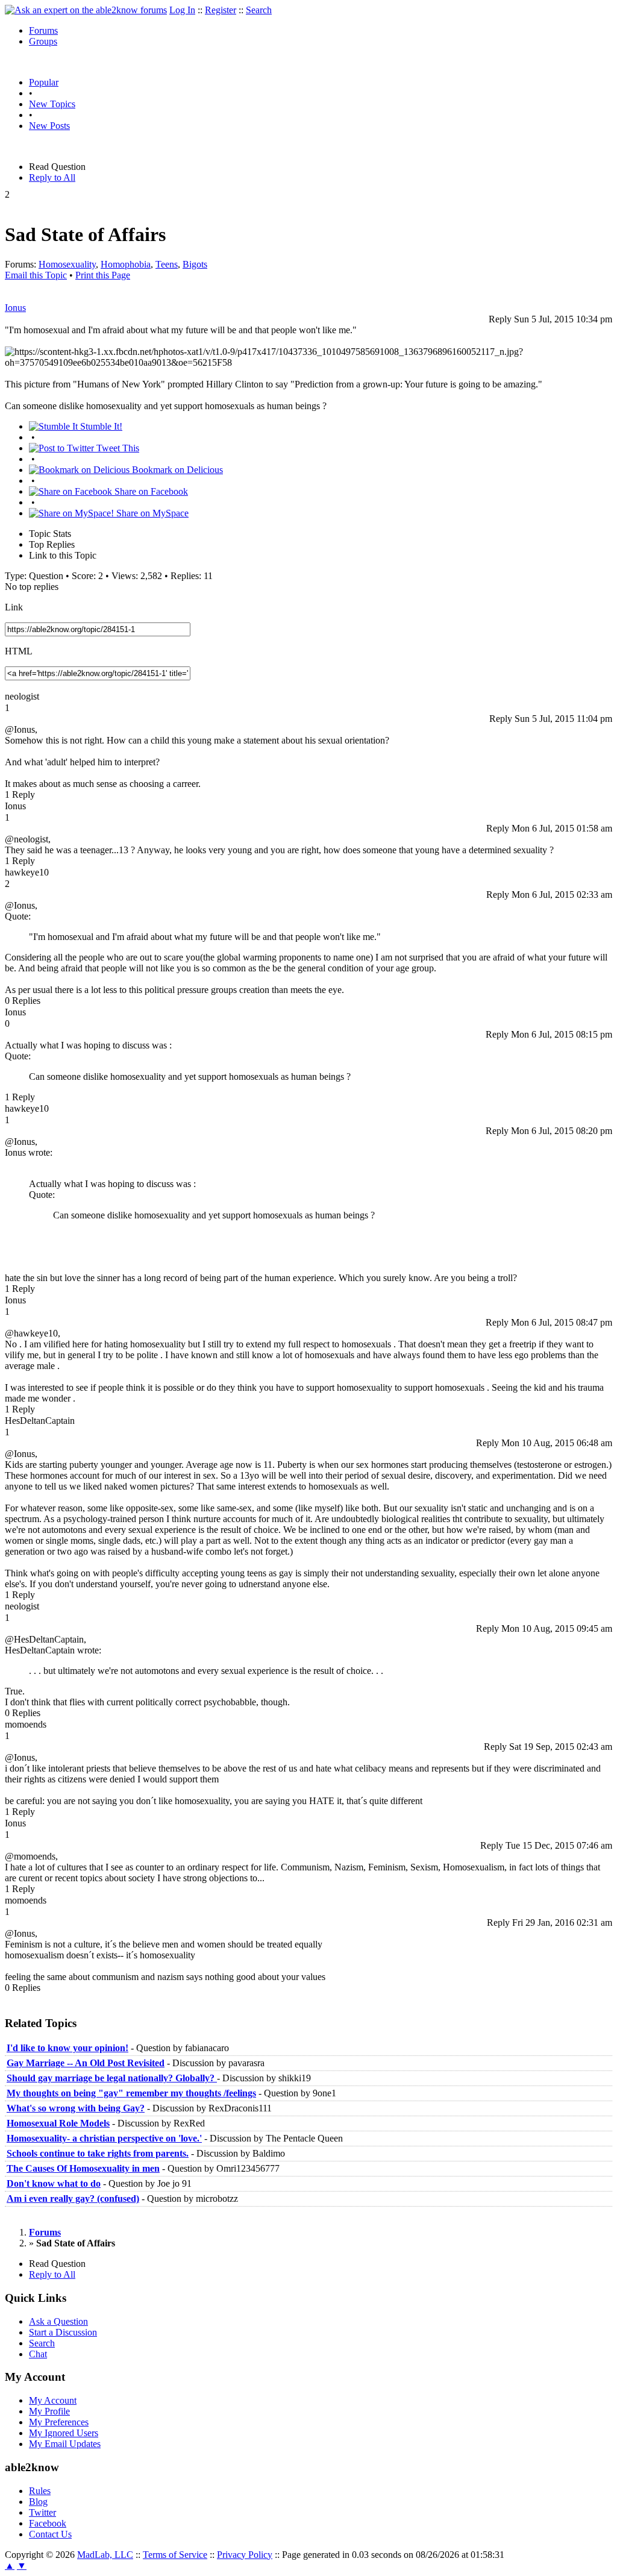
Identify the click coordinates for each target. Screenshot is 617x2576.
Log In (182, 10)
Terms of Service (175, 2555)
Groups (43, 41)
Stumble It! (100, 426)
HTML (19, 651)
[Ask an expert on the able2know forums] (86, 10)
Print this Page (103, 275)
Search (259, 10)
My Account (53, 2400)
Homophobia (126, 264)
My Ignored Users (64, 2433)
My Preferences (59, 2422)
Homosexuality (67, 264)
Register (221, 10)
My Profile (49, 2411)
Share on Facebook (150, 491)
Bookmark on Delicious (176, 470)
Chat (38, 2354)
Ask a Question (58, 2321)
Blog (38, 2502)
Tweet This (117, 448)
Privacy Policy (245, 2555)
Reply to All (52, 177)
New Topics (52, 104)
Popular (44, 82)
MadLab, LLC (105, 2555)
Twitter (42, 2512)
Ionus (15, 308)
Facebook (48, 2523)
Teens (167, 264)
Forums (43, 30)
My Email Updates (65, 2444)
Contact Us (50, 2534)
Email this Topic (36, 275)
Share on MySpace (151, 513)
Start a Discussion (63, 2332)
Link (14, 607)
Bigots (195, 264)
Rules (40, 2491)
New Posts (49, 126)
